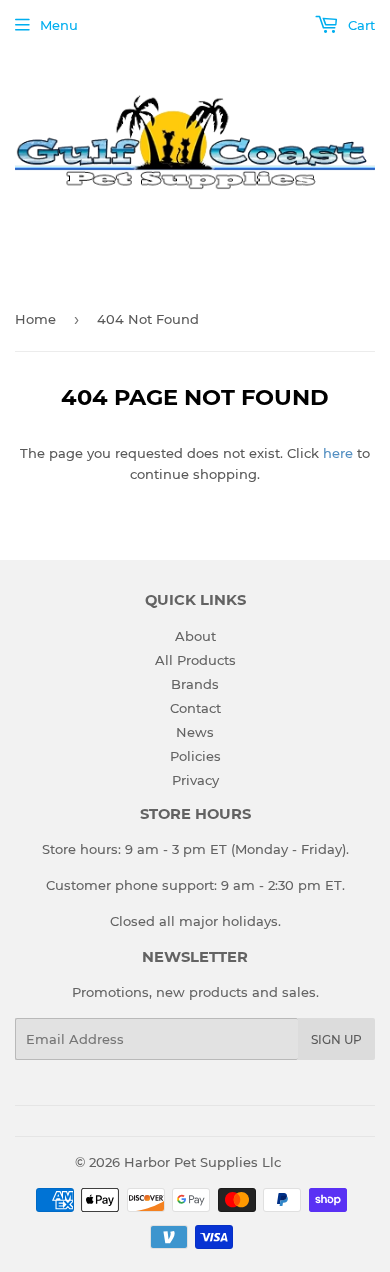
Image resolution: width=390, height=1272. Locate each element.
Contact (195, 708)
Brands (195, 684)
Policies (195, 756)
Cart (359, 25)
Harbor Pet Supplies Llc (202, 1162)
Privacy (195, 780)
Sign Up (336, 1039)
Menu (59, 25)
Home (35, 319)
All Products (195, 660)
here (338, 453)
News (195, 732)
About (195, 636)
